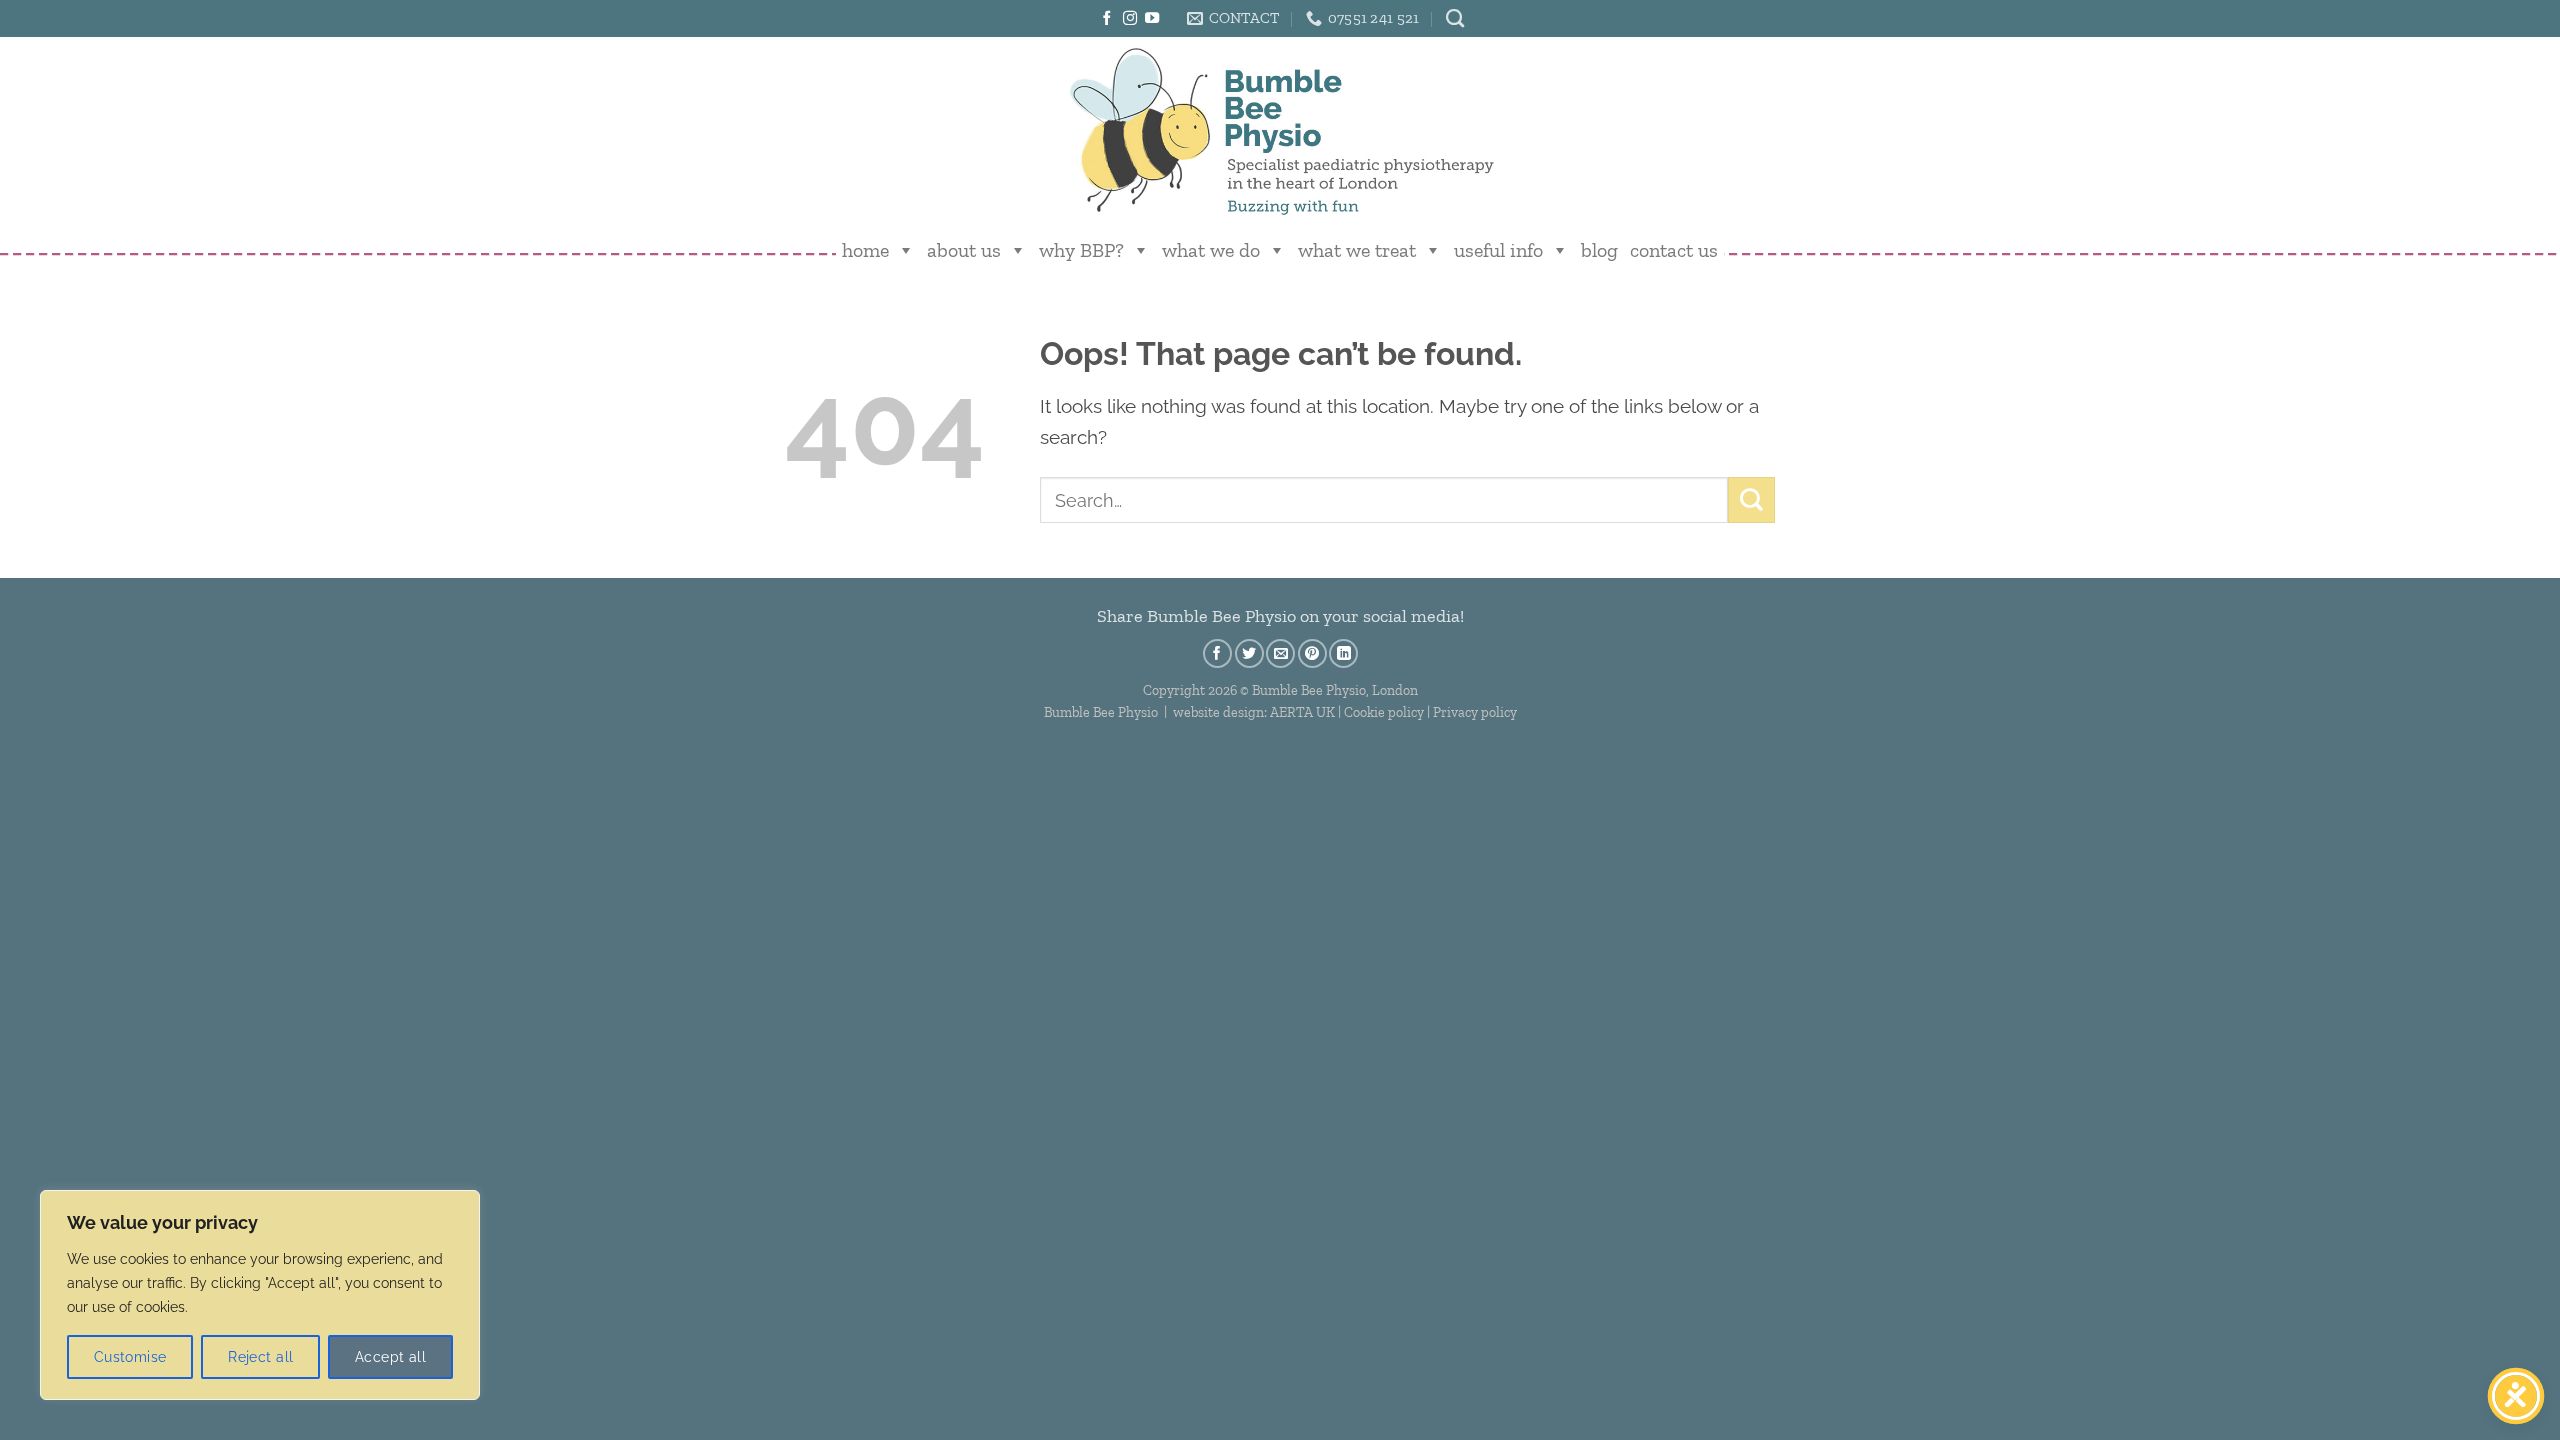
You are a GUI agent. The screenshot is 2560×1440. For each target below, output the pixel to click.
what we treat (1357, 250)
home (865, 250)
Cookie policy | (1388, 712)
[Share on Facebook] (1217, 653)
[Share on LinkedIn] (1343, 653)
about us (964, 250)
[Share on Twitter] (1249, 653)
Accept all (390, 1357)
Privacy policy (1475, 712)
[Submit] (1751, 500)
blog (1599, 250)
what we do (1211, 250)
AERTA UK (1302, 712)
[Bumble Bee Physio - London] (1280, 130)
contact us (1674, 250)
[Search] (1455, 19)
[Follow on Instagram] (1130, 19)
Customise (130, 1357)
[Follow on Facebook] (1107, 19)
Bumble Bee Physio (1101, 712)
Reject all (260, 1357)
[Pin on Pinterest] (1312, 653)
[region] (260, 1295)
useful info (1498, 250)
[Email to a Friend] (1280, 653)
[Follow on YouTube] (1152, 19)
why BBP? (1081, 250)
